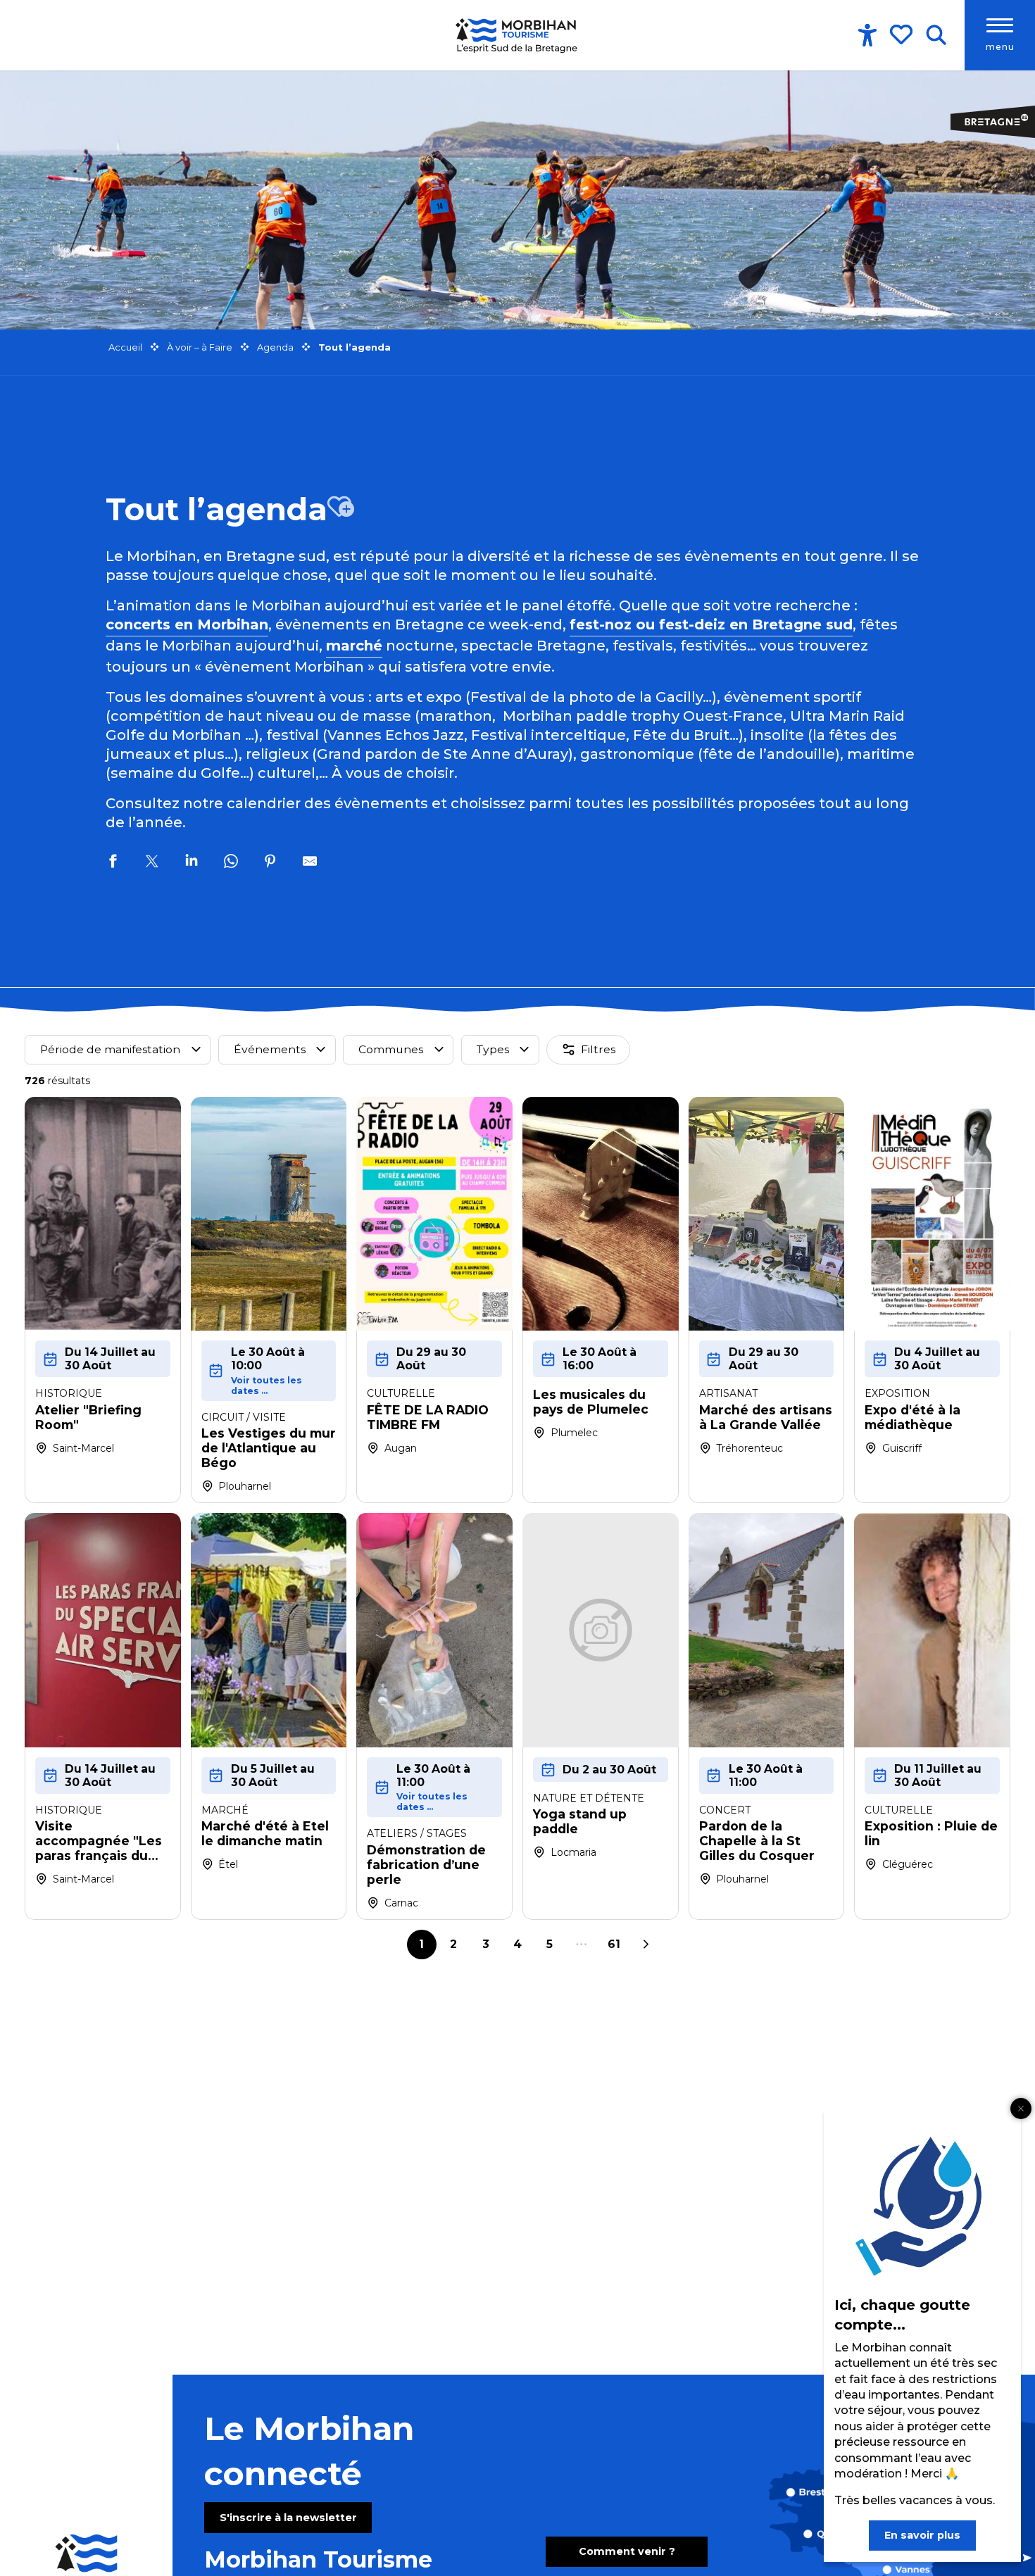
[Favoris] (903, 34)
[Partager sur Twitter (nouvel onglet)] (152, 863)
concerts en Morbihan (187, 624)
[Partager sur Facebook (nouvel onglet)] (113, 863)
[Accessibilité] (867, 35)
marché (354, 646)
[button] (936, 35)
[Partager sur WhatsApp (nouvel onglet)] (231, 863)
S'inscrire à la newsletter (288, 2518)
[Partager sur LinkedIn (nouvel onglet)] (192, 863)
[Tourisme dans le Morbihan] (517, 35)
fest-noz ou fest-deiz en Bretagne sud (711, 624)
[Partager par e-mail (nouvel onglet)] (310, 863)
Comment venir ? (627, 2551)
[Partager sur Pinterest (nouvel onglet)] (270, 863)
